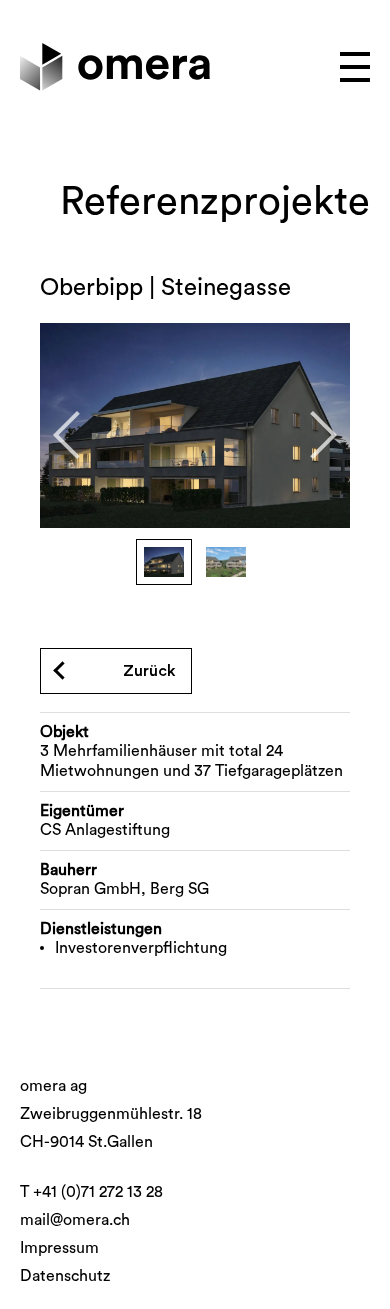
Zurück (149, 671)
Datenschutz (65, 1276)
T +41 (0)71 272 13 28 (91, 1192)
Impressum (59, 1248)
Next (313, 435)
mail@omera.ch (75, 1220)
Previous (77, 435)
